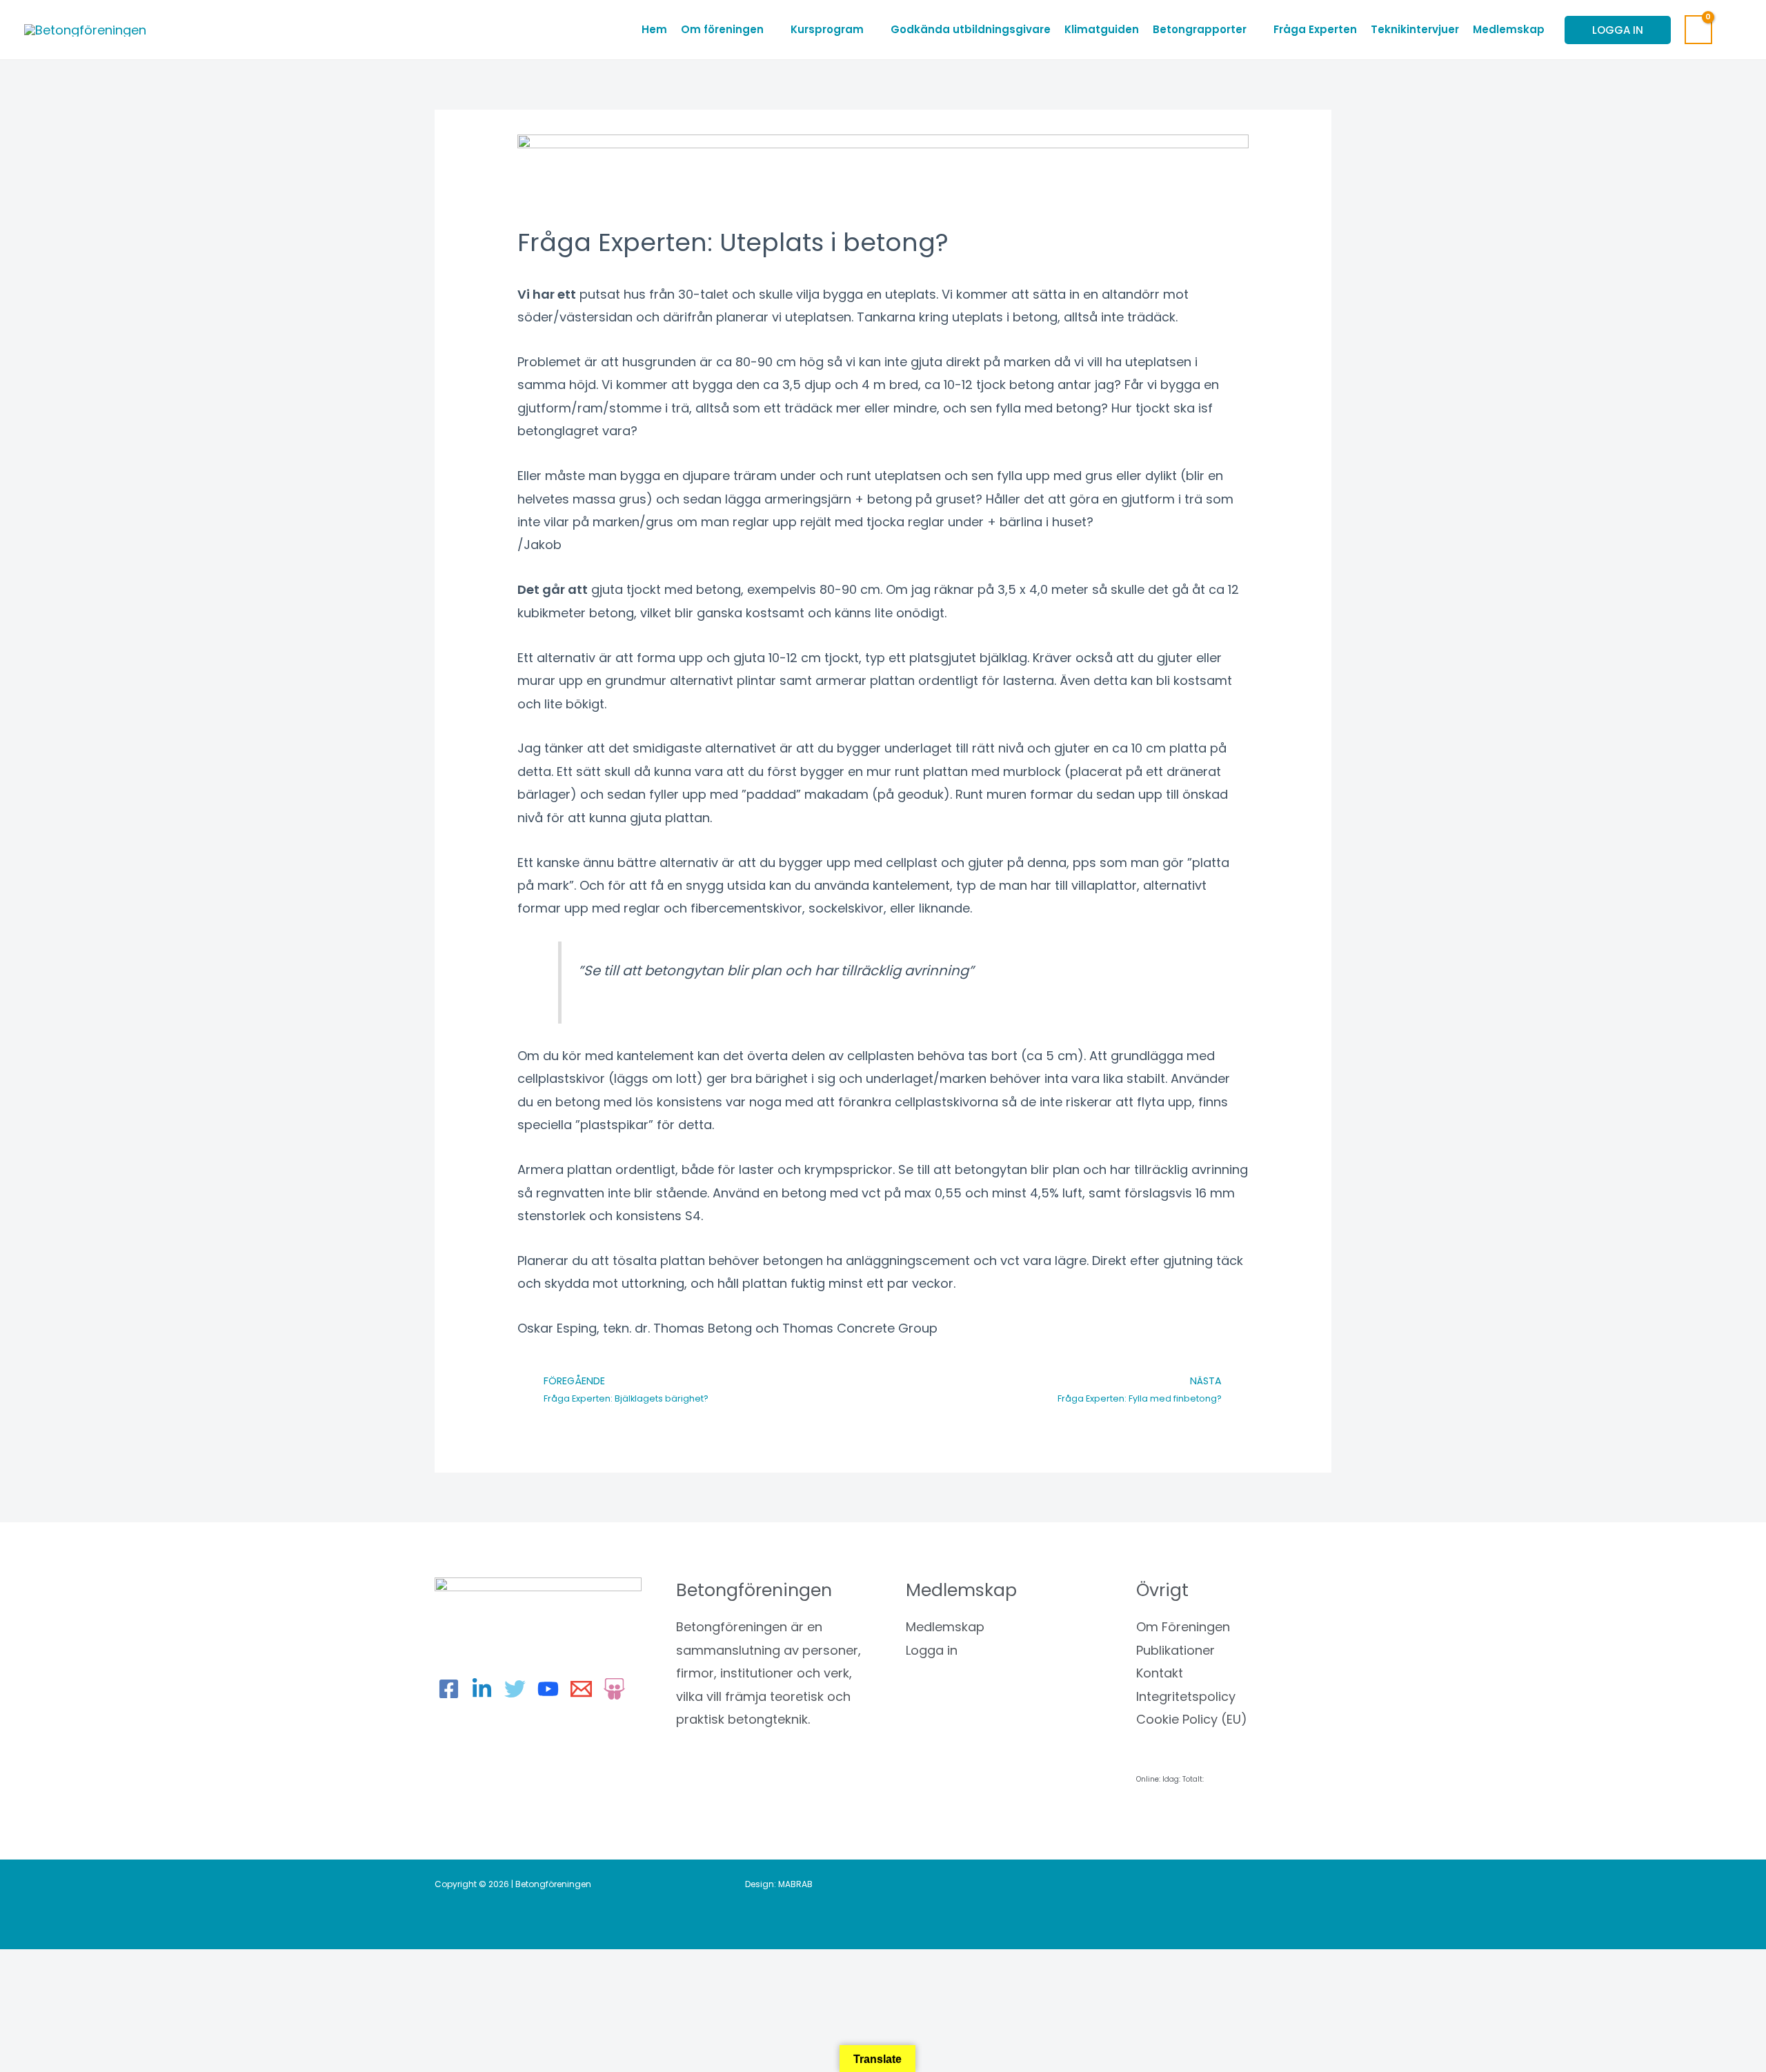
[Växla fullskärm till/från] (86, 1965)
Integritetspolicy (1186, 1696)
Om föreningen (722, 29)
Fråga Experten (1315, 29)
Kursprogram (827, 29)
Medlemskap (1509, 29)
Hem (654, 29)
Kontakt (1160, 1673)
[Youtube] (548, 1689)
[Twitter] (515, 1689)
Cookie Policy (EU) (1192, 1719)
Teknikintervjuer (1415, 29)
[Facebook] (449, 1689)
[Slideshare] (614, 1689)
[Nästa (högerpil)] (86, 1990)
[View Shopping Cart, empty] (1698, 30)
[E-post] (581, 1689)
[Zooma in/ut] (28, 1965)
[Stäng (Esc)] (204, 1965)
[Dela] (145, 1965)
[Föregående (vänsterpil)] (28, 1990)
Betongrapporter (1200, 29)
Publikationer (1175, 1650)
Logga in (932, 1650)
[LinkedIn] (482, 1689)
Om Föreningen (1183, 1627)
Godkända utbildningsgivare (971, 29)
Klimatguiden (1102, 29)
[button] (1734, 30)
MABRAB (795, 1884)
